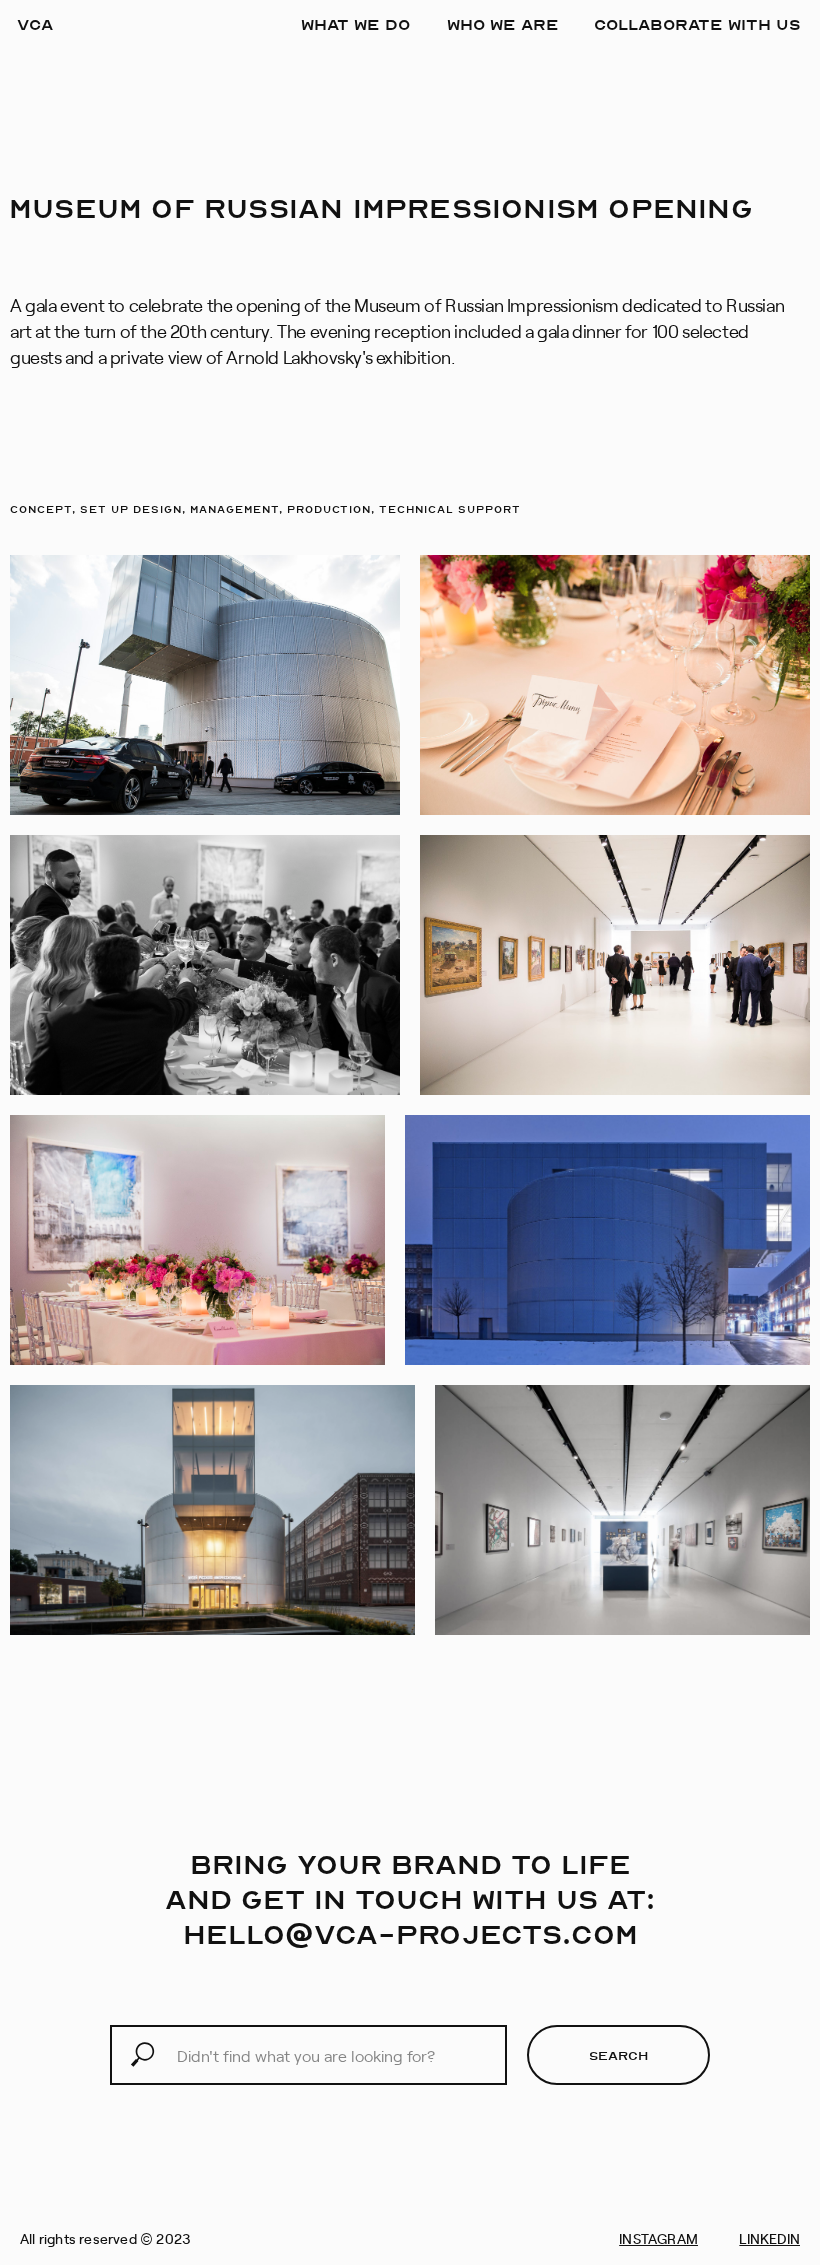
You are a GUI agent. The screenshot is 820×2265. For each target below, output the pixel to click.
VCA (35, 24)
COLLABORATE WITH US (697, 24)
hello (234, 1933)
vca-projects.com (476, 1933)
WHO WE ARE (503, 24)
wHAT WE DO (355, 24)
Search (618, 2055)
